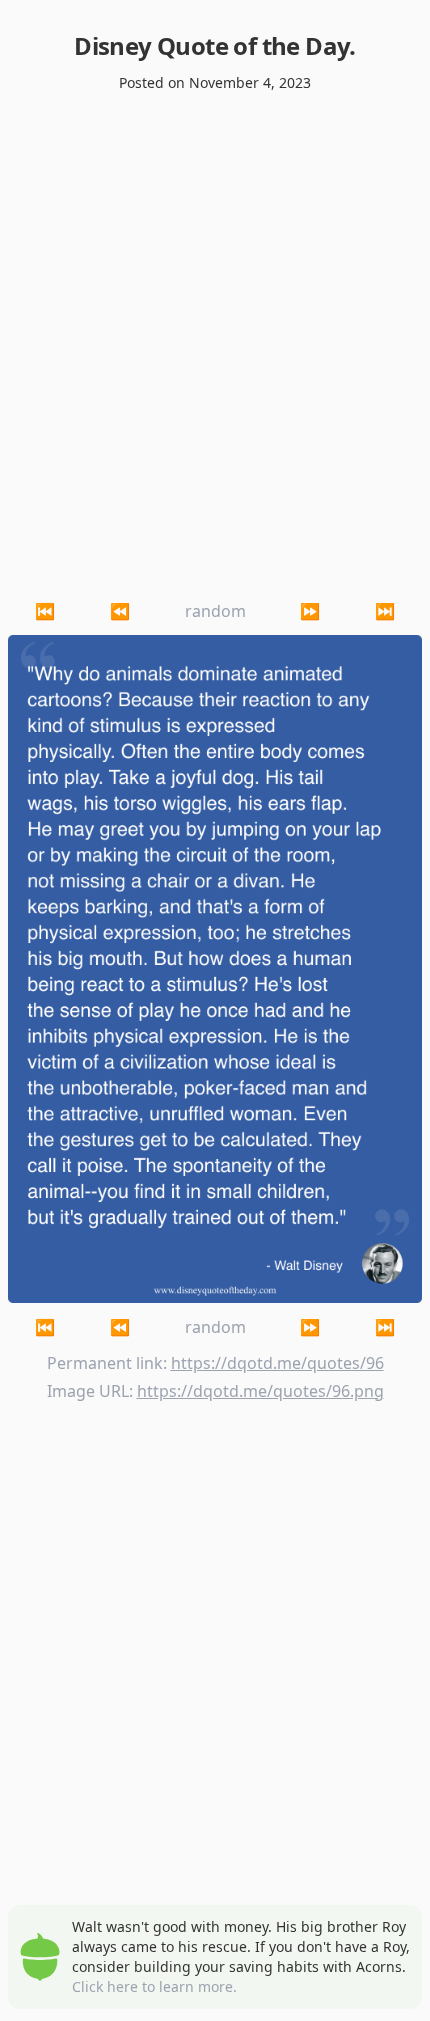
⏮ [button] (45, 611)
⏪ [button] (120, 611)
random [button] (215, 611)
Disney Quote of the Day (211, 45)
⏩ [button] (310, 611)
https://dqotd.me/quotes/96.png (260, 1391)
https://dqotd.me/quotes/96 (277, 1363)
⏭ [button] (385, 611)
